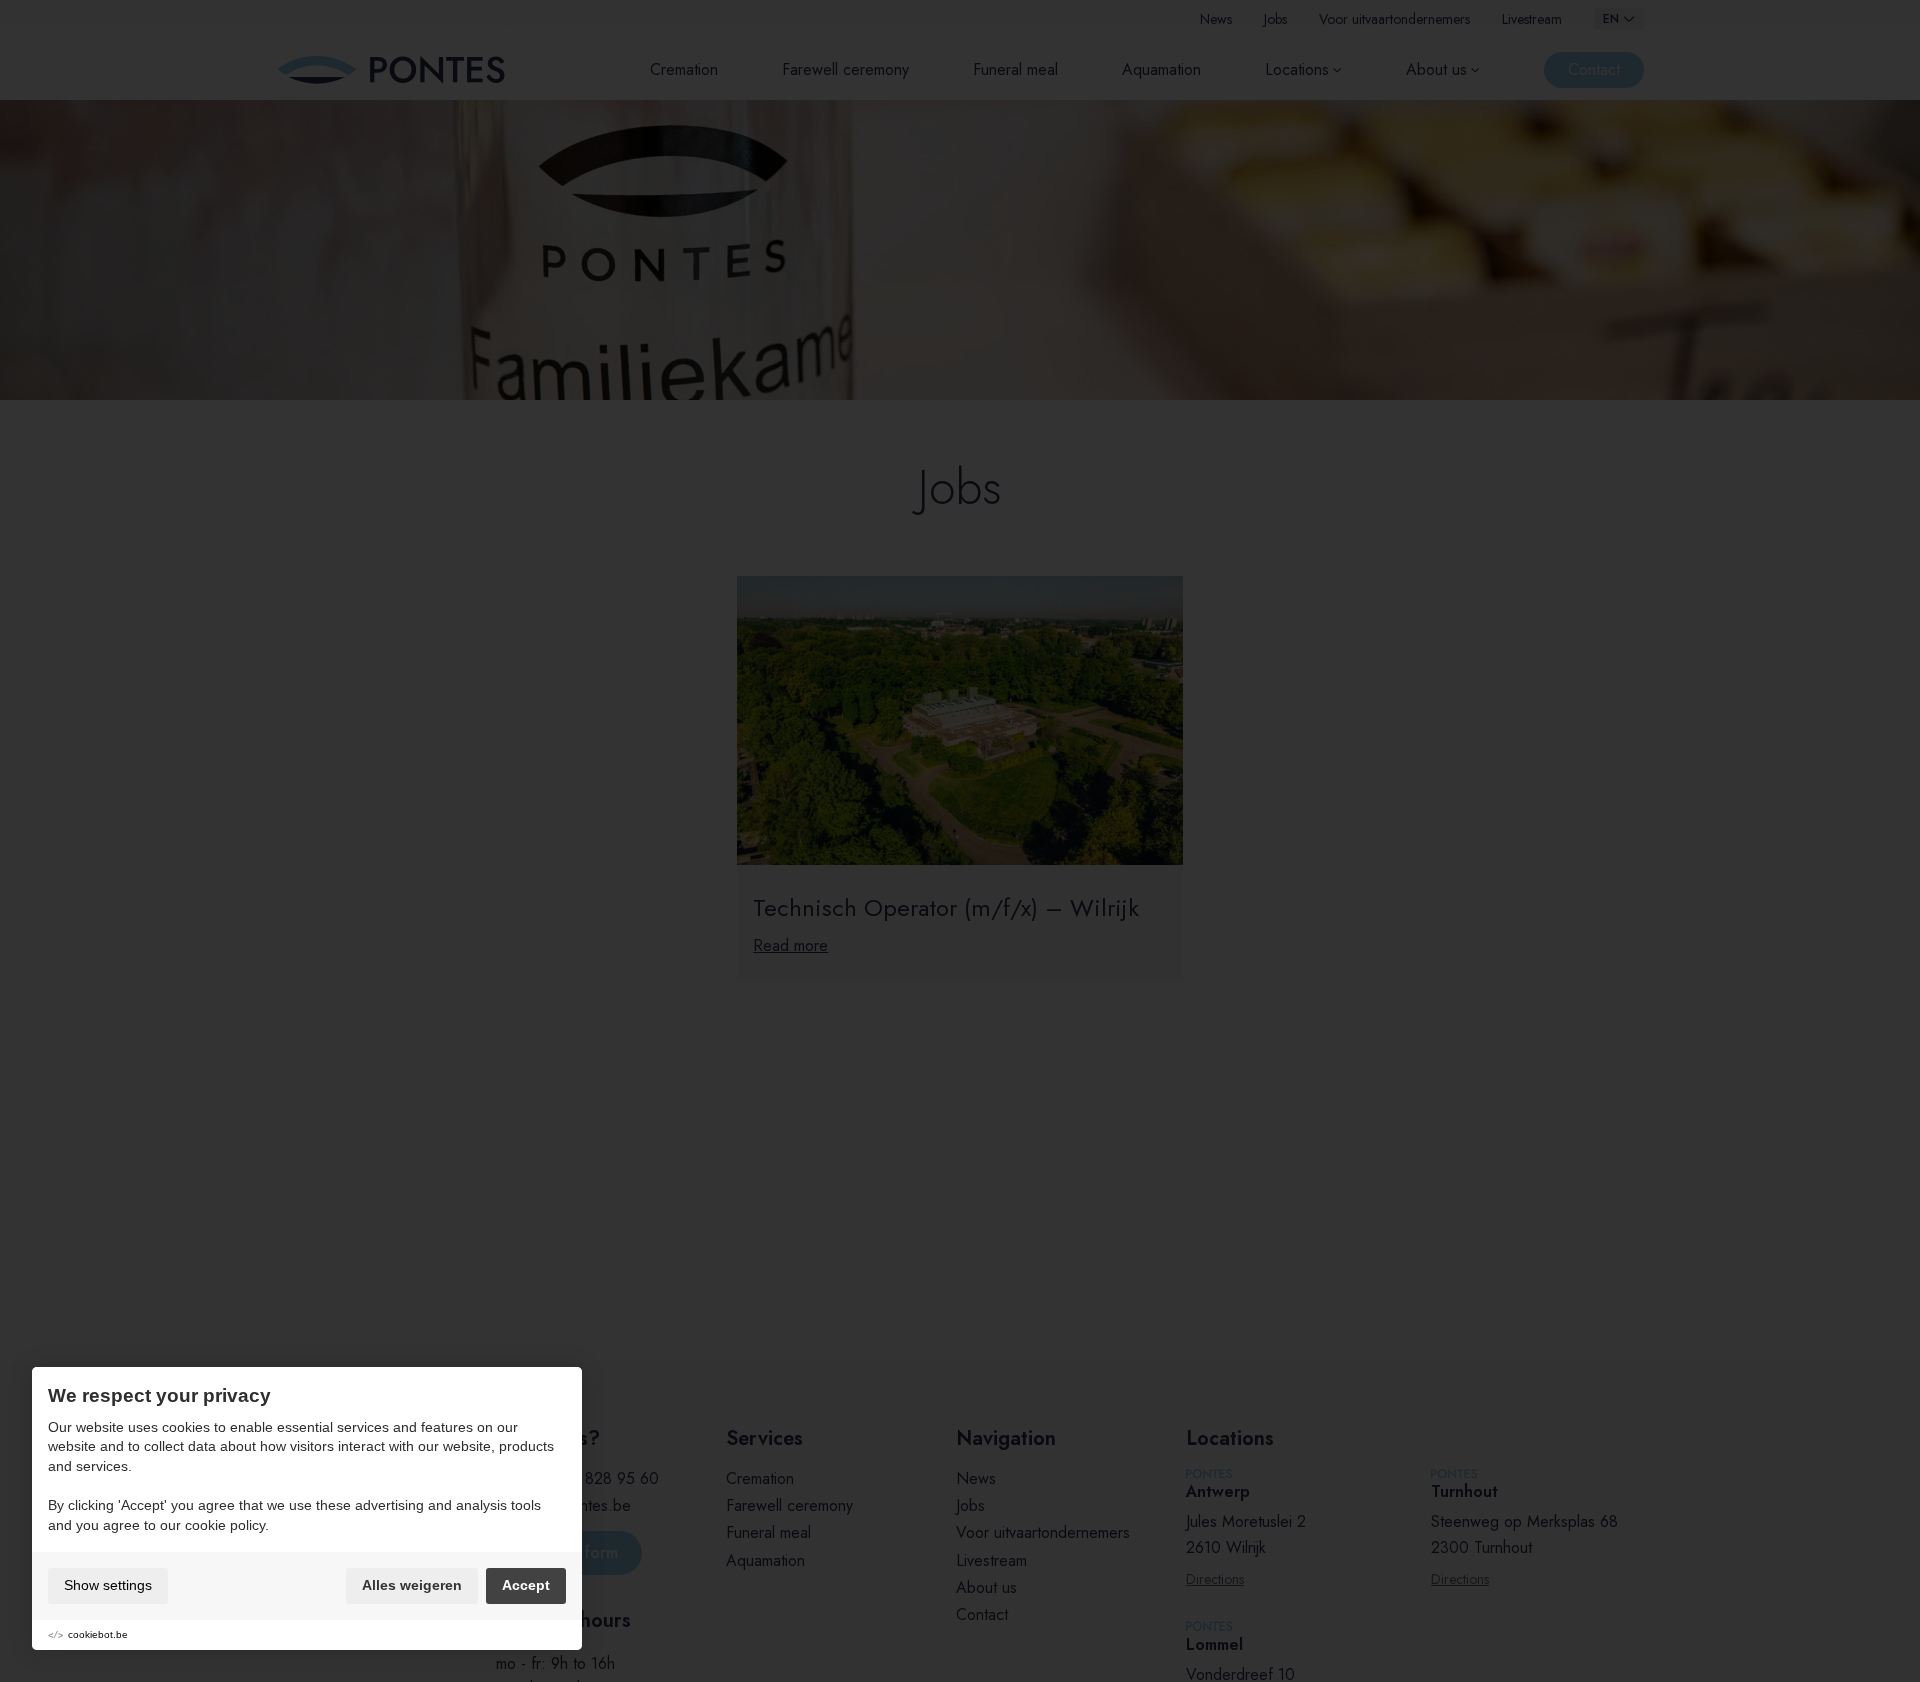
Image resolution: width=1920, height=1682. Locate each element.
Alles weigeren (412, 1585)
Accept (526, 1585)
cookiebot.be (98, 1634)
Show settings (108, 1585)
